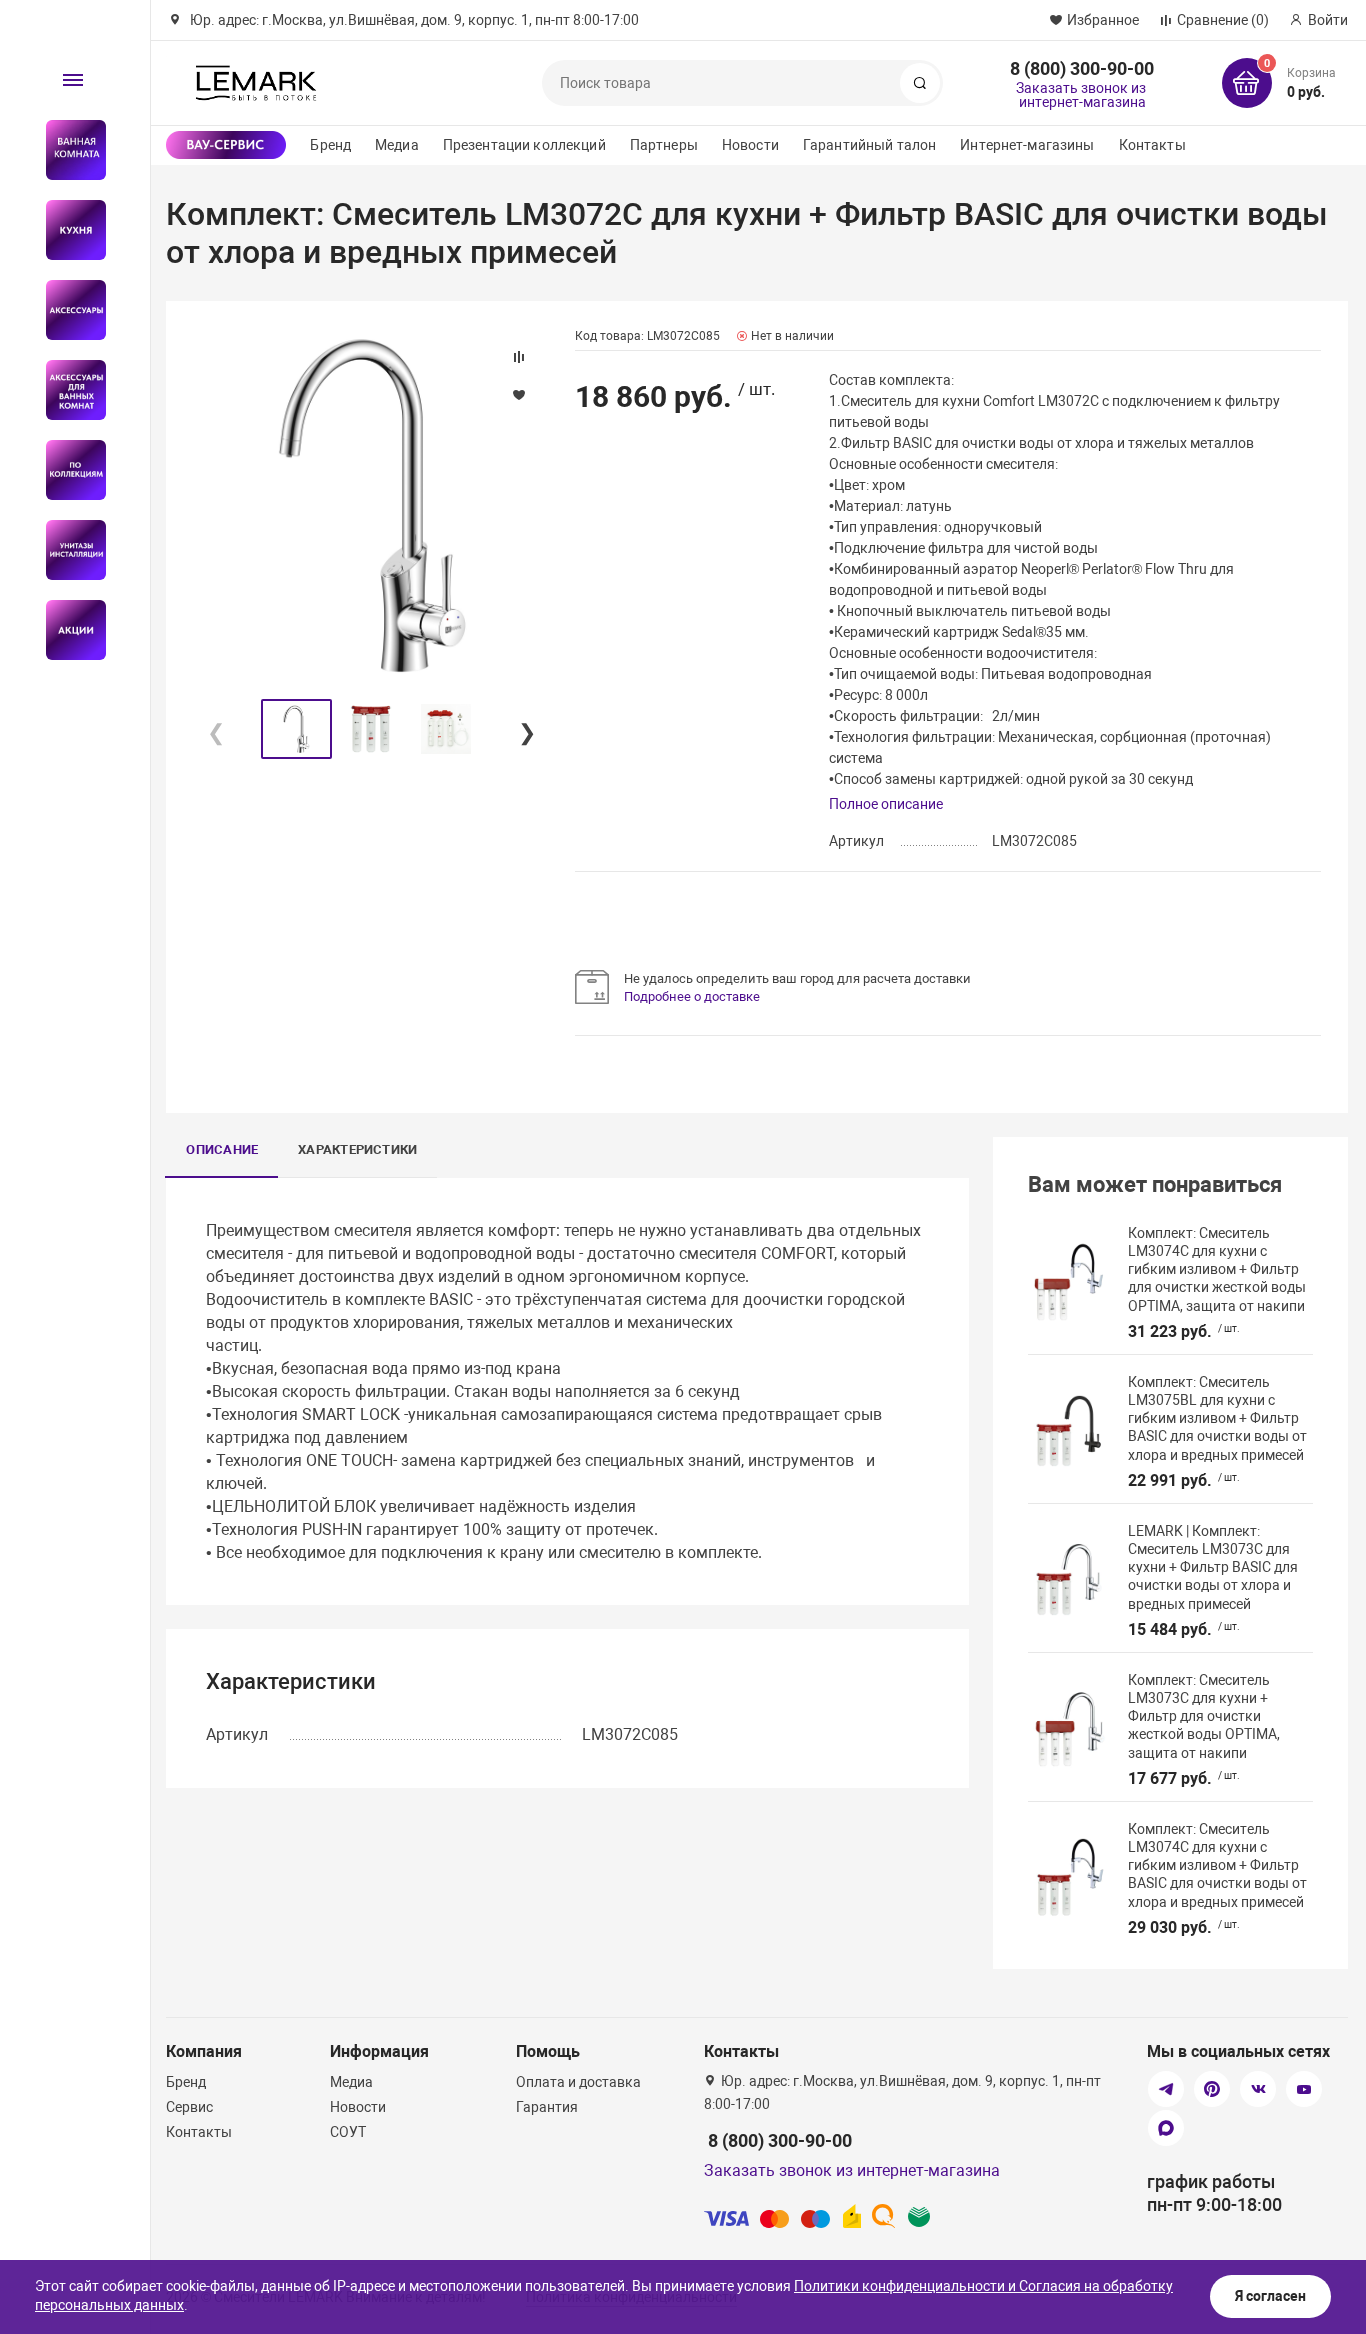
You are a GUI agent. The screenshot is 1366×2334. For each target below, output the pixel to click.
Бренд (330, 145)
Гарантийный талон (869, 145)
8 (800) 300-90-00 (1082, 68)
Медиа (397, 145)
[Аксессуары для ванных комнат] (67, 390)
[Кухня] (67, 230)
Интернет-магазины (1027, 145)
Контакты (1152, 145)
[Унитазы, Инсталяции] (67, 550)
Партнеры (664, 145)
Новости (750, 145)
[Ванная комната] (67, 150)
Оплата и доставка (578, 2082)
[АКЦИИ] (67, 630)
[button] (526, 729)
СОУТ (348, 2132)
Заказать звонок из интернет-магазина (1081, 95)
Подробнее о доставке (692, 996)
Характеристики (357, 1149)
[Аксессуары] (67, 310)
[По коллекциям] (67, 470)
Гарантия (547, 2107)
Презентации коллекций (524, 145)
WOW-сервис (226, 145)
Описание (222, 1149)
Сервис (189, 2107)
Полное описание (886, 804)
